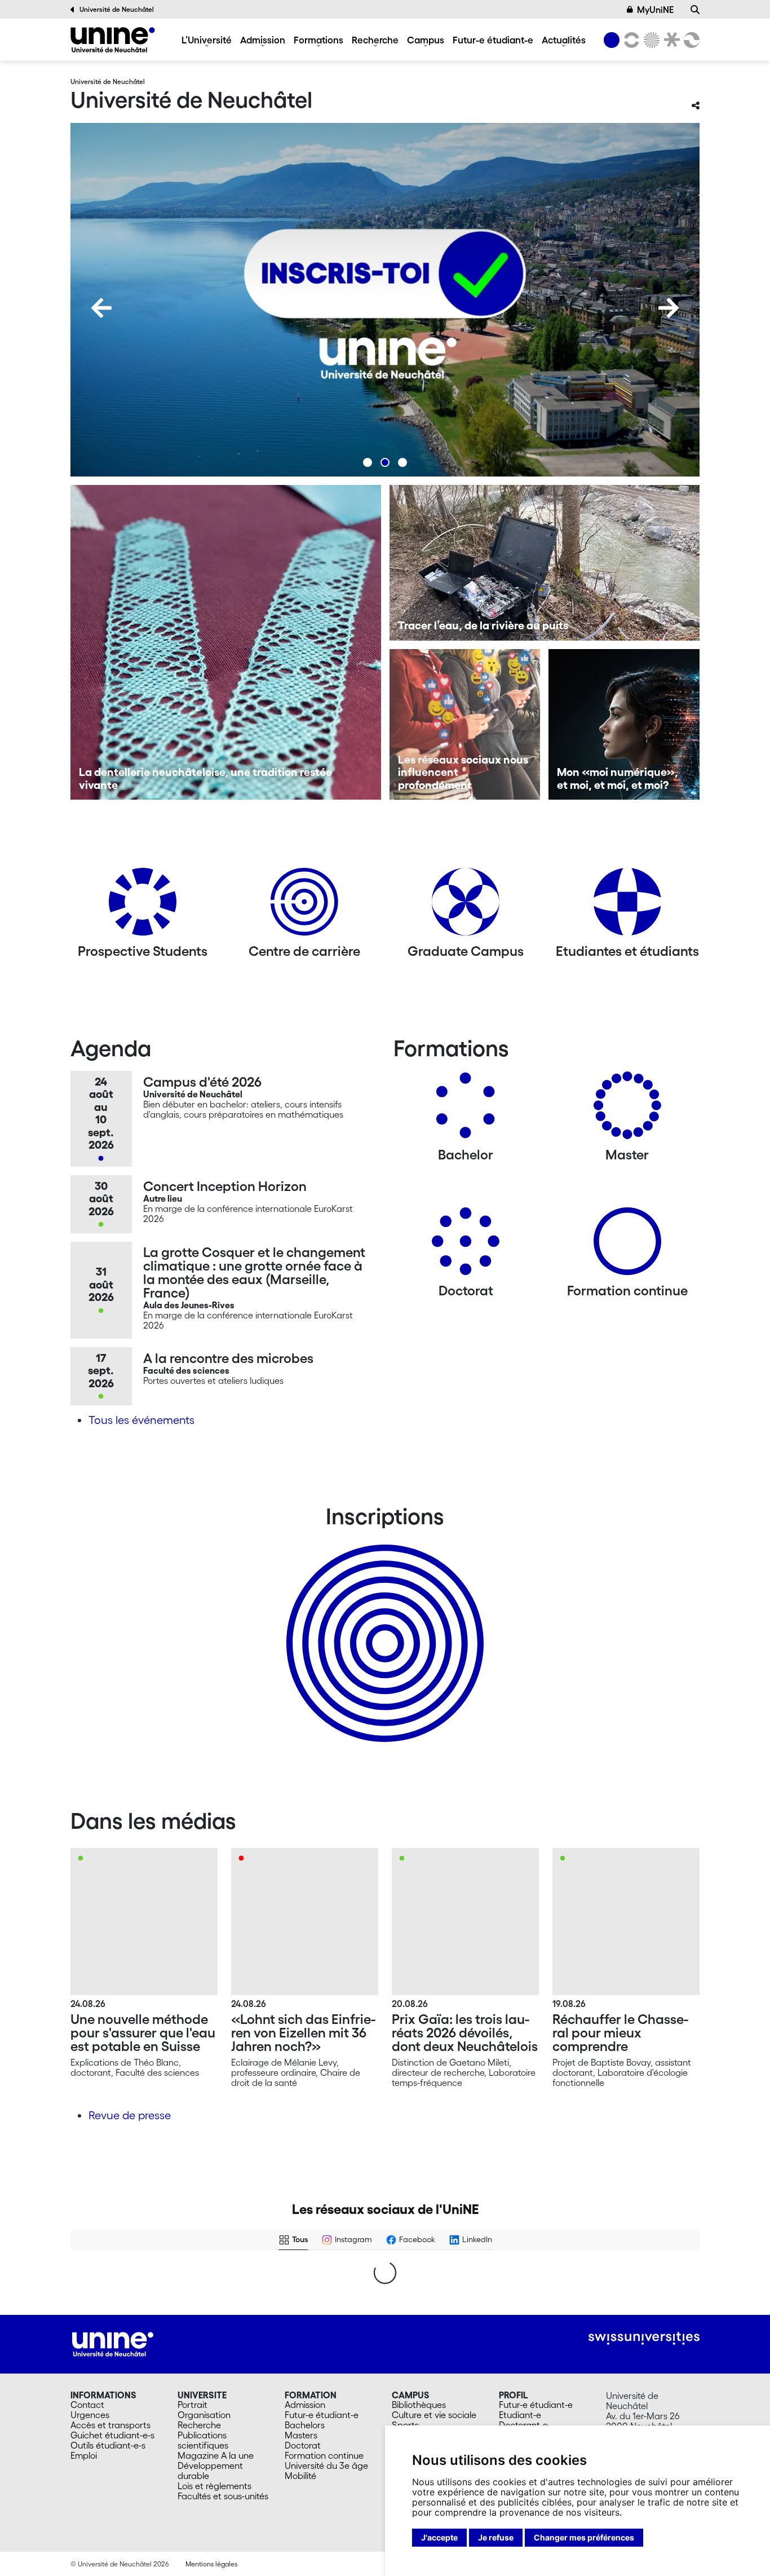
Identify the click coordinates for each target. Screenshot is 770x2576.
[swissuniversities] (644, 2338)
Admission (263, 40)
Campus (426, 40)
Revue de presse (130, 2115)
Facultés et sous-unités (223, 2496)
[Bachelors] (466, 1110)
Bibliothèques (419, 2405)
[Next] (669, 308)
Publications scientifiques (203, 2440)
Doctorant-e (523, 2425)
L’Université (207, 40)
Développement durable (210, 2471)
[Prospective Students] (143, 906)
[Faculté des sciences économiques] (690, 40)
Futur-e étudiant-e (493, 40)
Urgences (90, 2415)
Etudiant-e (520, 2415)
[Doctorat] (466, 1245)
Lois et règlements (214, 2486)
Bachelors (305, 2425)
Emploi (84, 2455)
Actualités (564, 40)
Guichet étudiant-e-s (112, 2435)
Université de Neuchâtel (117, 9)
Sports (405, 2425)
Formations (318, 40)
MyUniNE (655, 10)
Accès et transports (110, 2425)
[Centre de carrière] (304, 906)
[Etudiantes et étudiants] (627, 906)
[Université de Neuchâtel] (113, 40)
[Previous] (101, 308)
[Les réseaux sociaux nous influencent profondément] (465, 725)
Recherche (375, 40)
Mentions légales (211, 2564)
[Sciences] (650, 40)
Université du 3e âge (326, 2465)
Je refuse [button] (496, 2537)
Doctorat (303, 2445)
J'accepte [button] (439, 2537)
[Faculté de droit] (670, 40)
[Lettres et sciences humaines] (630, 40)
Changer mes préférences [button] (584, 2537)
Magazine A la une (216, 2455)
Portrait (193, 2405)
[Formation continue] (627, 1245)
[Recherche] (695, 10)
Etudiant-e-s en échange (383, 1624)
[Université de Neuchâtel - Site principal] (113, 2343)
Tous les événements (141, 1420)
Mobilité (300, 2476)
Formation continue (324, 2455)
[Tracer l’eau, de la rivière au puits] (545, 563)
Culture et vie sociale (434, 2415)
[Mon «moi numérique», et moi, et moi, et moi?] (624, 725)
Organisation (204, 2415)
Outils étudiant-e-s (108, 2445)
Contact (87, 2405)
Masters (301, 2435)
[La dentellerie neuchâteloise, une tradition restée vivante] (226, 642)
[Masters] (627, 1110)
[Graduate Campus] (466, 906)
